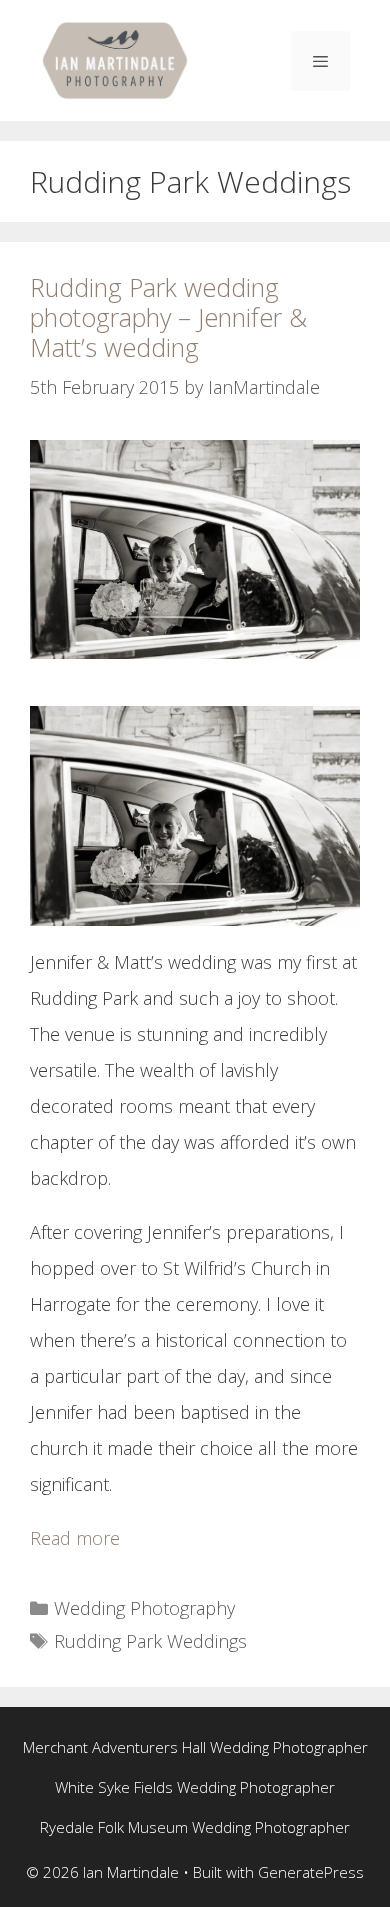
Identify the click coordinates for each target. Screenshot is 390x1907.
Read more (75, 1538)
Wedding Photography (144, 1608)
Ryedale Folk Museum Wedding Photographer (195, 1827)
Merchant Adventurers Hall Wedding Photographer (195, 1747)
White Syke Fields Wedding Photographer (195, 1787)
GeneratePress (311, 1872)
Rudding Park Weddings (150, 1641)
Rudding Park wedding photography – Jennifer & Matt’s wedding (168, 317)
